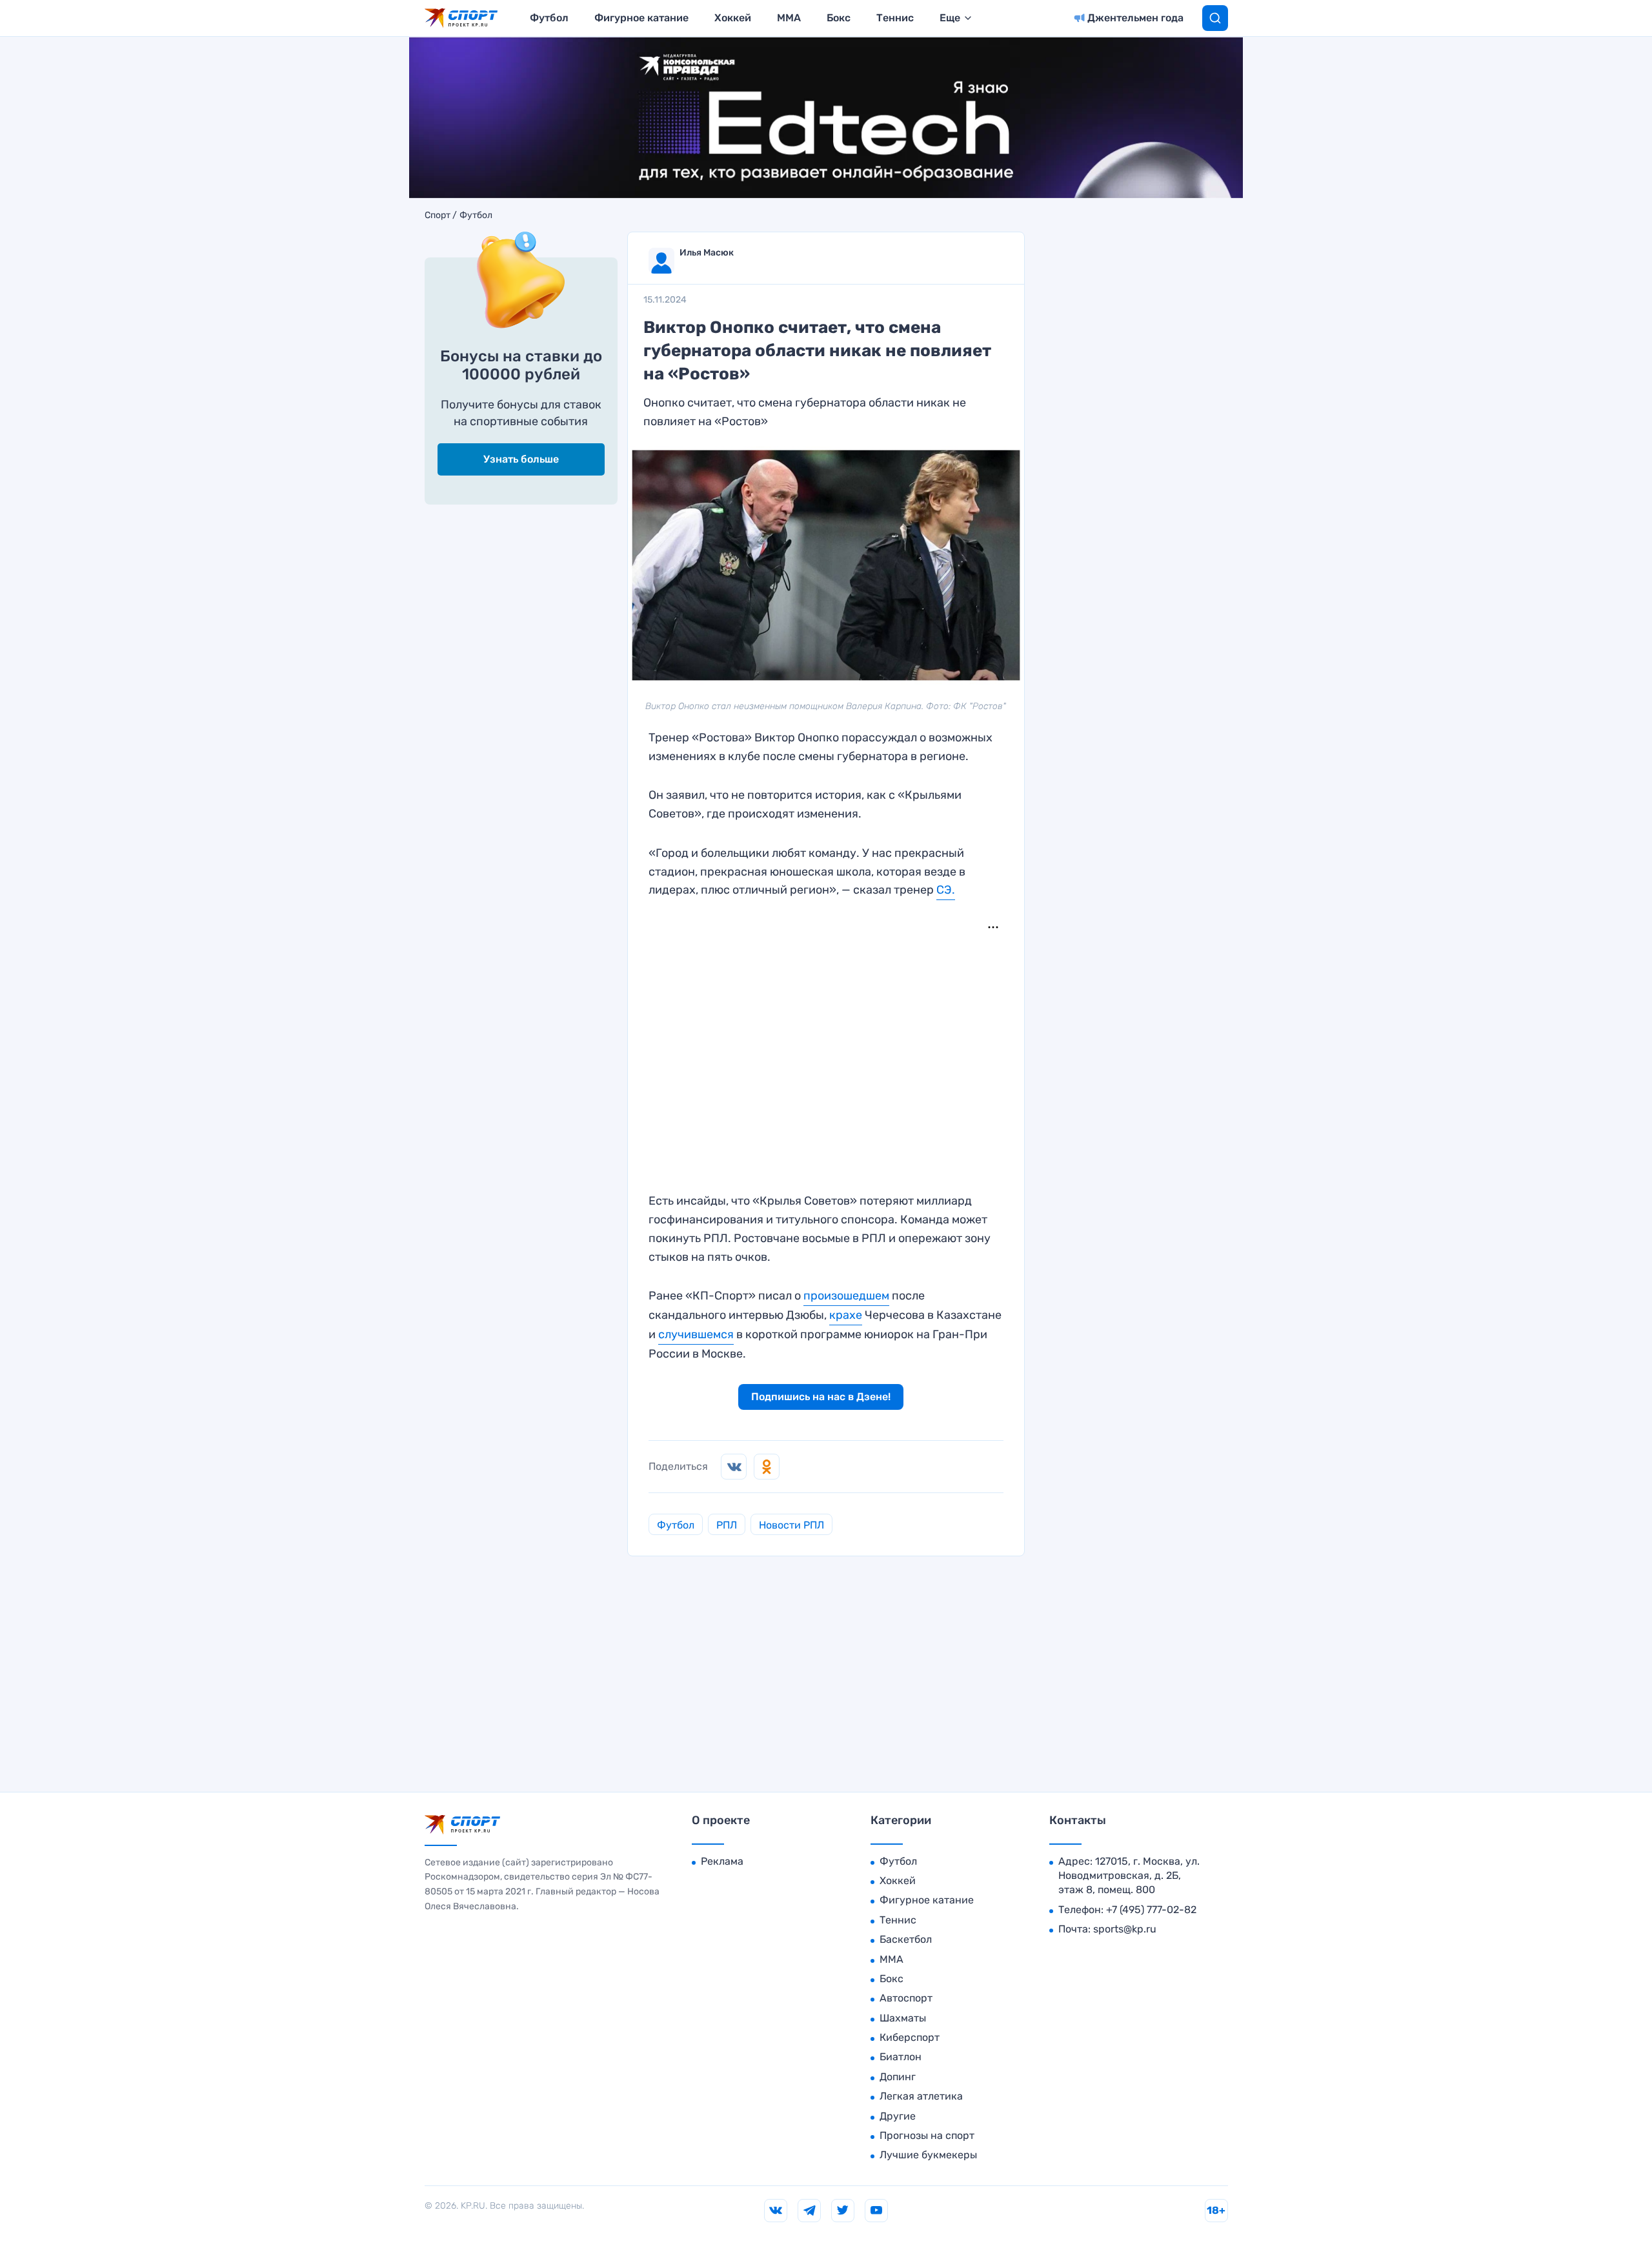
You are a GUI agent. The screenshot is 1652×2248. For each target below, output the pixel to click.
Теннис (895, 18)
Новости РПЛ (791, 1525)
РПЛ (727, 1525)
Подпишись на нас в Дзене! (821, 1397)
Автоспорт (906, 1998)
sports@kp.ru (1125, 1929)
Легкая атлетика (921, 2096)
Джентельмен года (1135, 18)
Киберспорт (910, 2037)
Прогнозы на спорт (927, 2135)
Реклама (722, 1861)
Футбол (549, 18)
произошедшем (846, 1296)
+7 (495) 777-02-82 (1151, 1910)
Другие (898, 2116)
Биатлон (901, 2057)
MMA (789, 18)
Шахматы (903, 2018)
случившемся (696, 1334)
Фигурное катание (641, 18)
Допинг (898, 2077)
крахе (846, 1315)
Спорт (438, 216)
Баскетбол (906, 1939)
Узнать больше (521, 459)
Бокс (839, 18)
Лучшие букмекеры (928, 2155)
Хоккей (733, 18)
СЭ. (946, 890)
